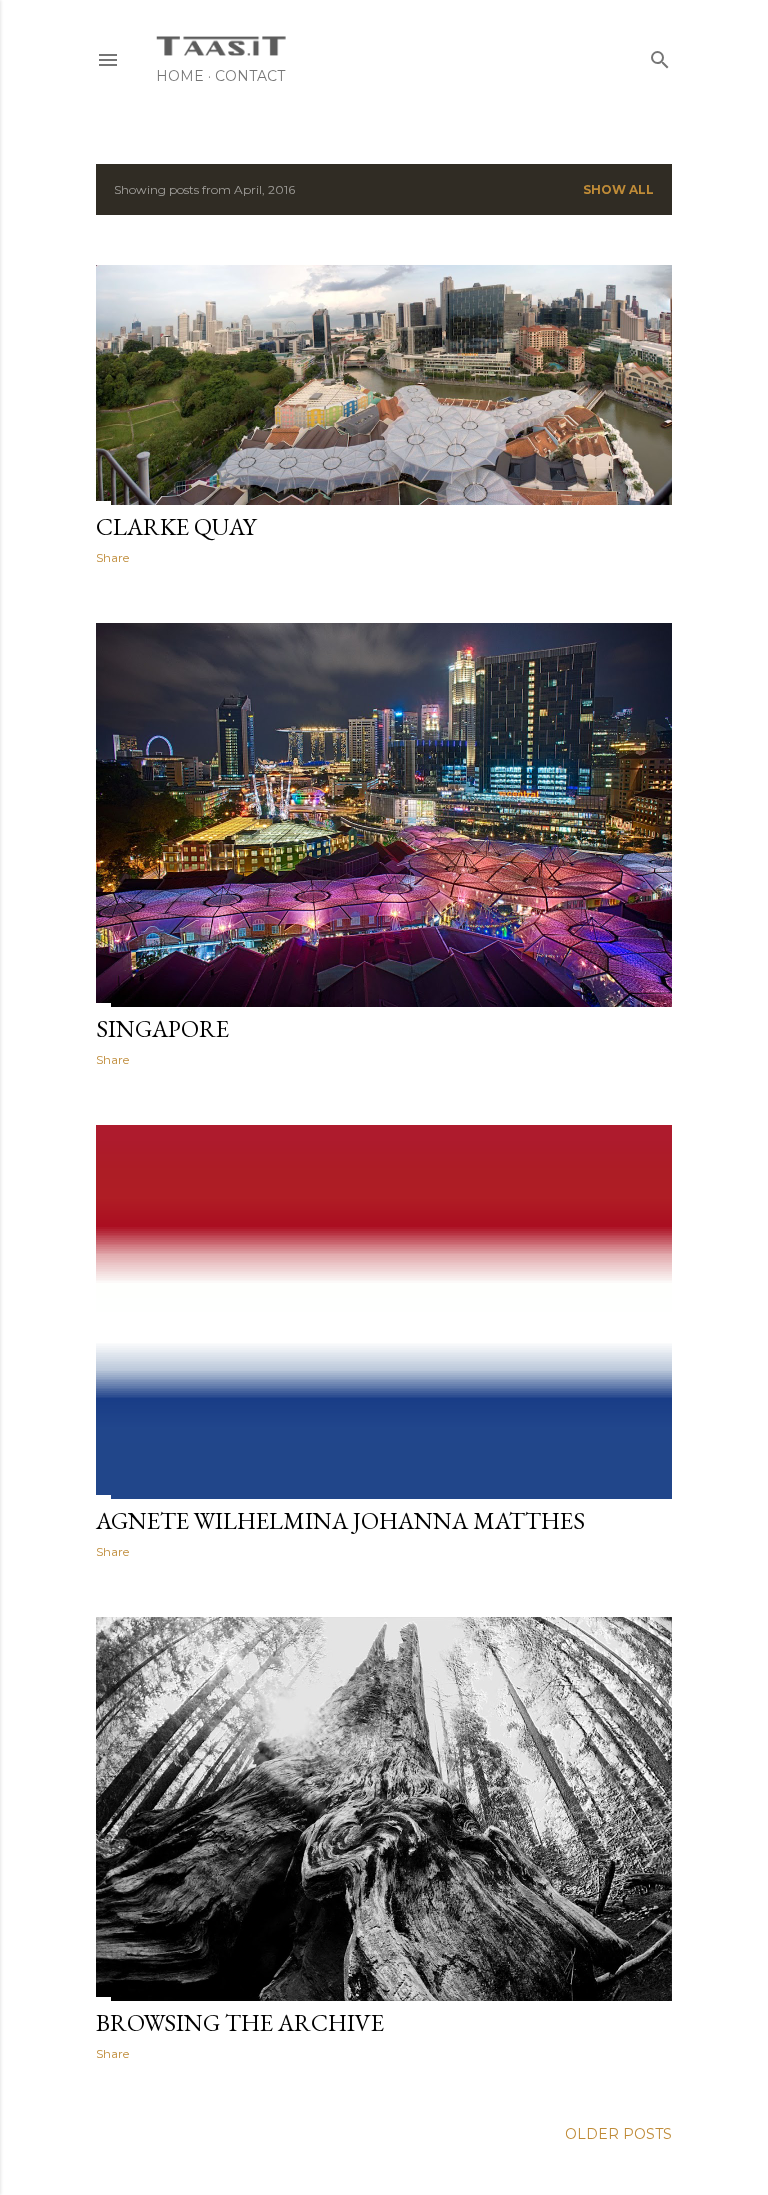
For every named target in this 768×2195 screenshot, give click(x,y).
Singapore (162, 1028)
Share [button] (112, 557)
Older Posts (618, 2134)
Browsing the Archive (240, 2022)
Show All (618, 189)
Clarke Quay (176, 526)
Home (180, 76)
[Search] (660, 55)
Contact (250, 76)
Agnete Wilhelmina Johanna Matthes (340, 1520)
